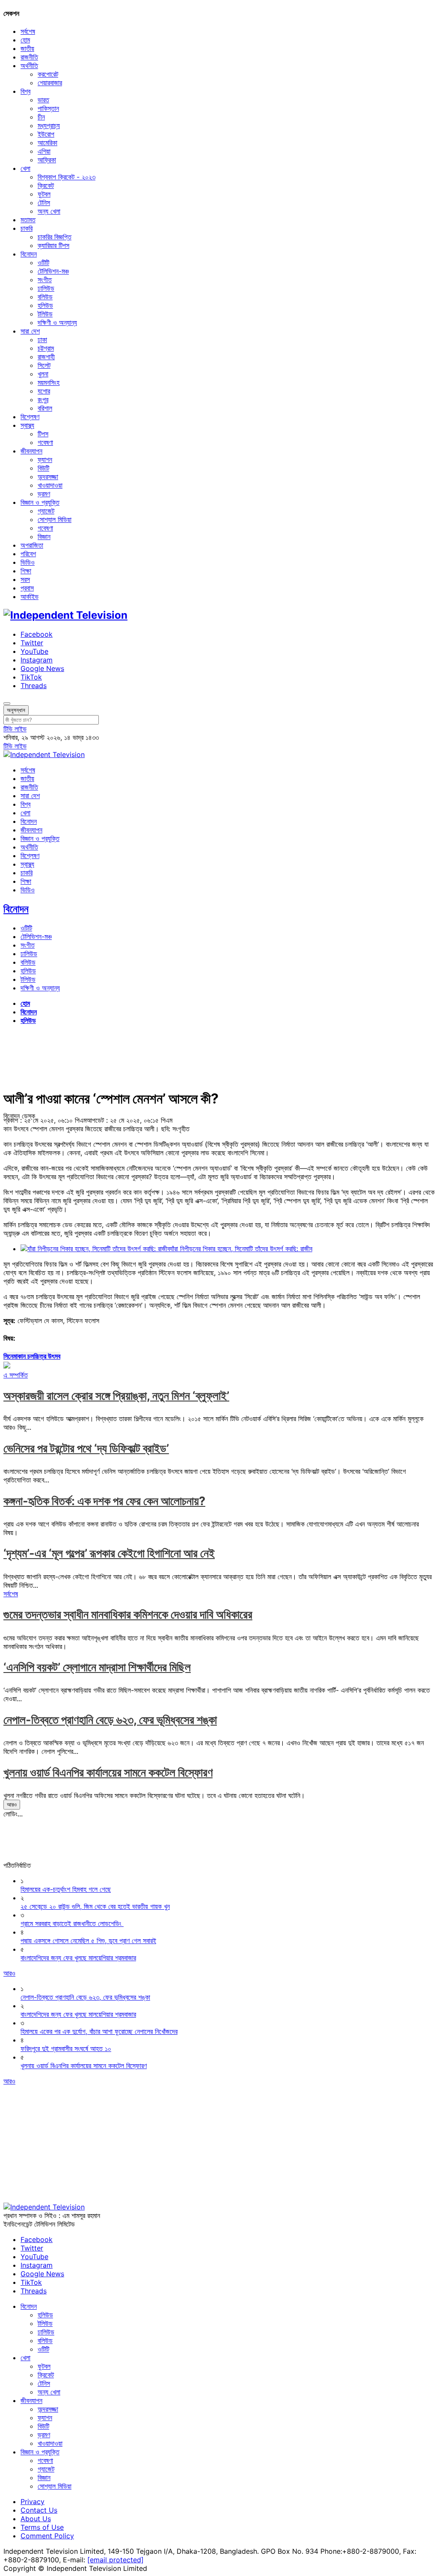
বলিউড (45, 297)
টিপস (43, 434)
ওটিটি (43, 262)
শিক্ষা (26, 571)
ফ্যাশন (45, 459)
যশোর (44, 391)
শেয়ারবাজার (50, 83)
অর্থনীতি (29, 66)
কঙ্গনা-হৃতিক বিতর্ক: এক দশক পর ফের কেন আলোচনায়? (104, 1501)
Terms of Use (42, 2527)
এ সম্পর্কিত (16, 1375)
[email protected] (115, 2560)
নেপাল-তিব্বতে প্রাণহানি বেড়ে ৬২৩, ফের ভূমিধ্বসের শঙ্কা (110, 1720)
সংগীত (45, 280)
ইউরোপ (46, 134)
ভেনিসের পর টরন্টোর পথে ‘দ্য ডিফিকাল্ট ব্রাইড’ (86, 1448)
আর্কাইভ (30, 596)
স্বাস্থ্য (27, 425)
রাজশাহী (46, 357)
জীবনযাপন (31, 451)
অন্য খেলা (49, 211)
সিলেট (44, 365)
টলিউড (45, 314)
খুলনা (43, 374)
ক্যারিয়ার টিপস (53, 245)
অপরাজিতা (32, 545)
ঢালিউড (46, 288)
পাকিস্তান (48, 108)
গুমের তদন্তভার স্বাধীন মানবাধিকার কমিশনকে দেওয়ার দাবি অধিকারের (128, 1614)
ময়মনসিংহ (49, 382)
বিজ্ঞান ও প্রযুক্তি (40, 502)
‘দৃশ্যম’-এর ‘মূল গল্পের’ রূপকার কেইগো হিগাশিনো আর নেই (109, 1553)
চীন (41, 117)
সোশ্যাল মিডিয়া (55, 519)
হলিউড (45, 305)
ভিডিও (28, 562)
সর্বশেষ (28, 31)
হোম (25, 40)
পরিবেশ (28, 554)
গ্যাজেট (46, 511)
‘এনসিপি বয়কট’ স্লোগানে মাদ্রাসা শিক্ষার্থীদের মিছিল (97, 1667)
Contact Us (39, 2510)
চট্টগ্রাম (46, 348)
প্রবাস (27, 588)
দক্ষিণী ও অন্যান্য (57, 322)
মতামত (28, 220)
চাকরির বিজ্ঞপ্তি (55, 237)
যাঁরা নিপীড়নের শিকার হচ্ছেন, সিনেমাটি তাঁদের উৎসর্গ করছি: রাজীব (241, 1249)
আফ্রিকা (47, 160)
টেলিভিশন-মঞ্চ (53, 271)
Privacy (33, 2501)
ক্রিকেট (46, 185)
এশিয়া (44, 151)
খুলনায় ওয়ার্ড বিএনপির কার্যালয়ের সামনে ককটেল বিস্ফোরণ (108, 1772)
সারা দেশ (30, 331)
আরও (12, 1804)
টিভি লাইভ (15, 729)
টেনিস (44, 203)
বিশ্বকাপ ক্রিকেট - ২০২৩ (67, 177)
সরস (25, 579)
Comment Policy (47, 2536)
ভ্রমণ (44, 494)
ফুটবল (44, 194)
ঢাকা (42, 340)
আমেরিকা (47, 143)
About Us (36, 2519)
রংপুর (43, 400)
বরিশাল (45, 408)
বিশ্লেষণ (30, 417)
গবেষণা (45, 442)
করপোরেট (48, 74)
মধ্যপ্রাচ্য (49, 125)
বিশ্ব (25, 91)
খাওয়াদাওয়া (50, 485)
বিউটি (43, 468)
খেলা (25, 168)
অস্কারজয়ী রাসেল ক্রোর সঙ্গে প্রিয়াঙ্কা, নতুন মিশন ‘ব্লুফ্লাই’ (116, 1396)
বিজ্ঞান (44, 537)
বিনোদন (29, 254)
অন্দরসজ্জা (48, 477)
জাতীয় (27, 48)
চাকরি (27, 228)
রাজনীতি (29, 57)
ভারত (43, 100)
